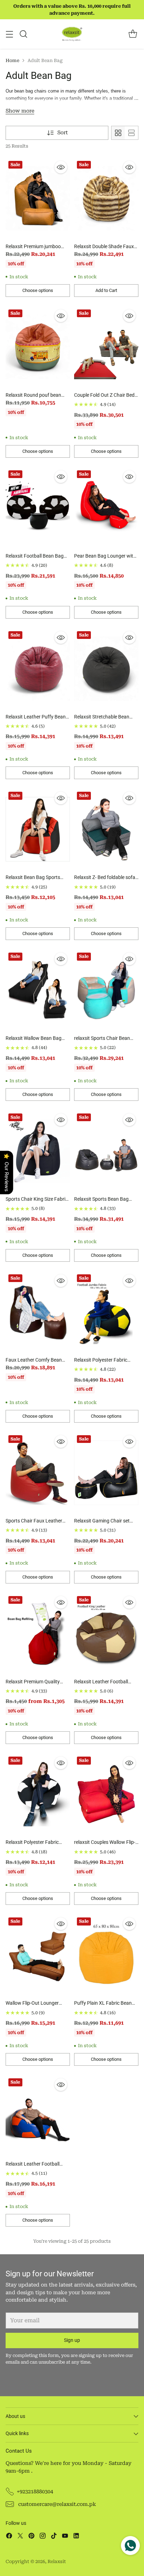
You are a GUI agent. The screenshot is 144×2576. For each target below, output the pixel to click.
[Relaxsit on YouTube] (65, 2537)
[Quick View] (61, 167)
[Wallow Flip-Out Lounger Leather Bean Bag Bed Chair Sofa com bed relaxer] (38, 1955)
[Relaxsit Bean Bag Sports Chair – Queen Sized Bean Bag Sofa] (38, 829)
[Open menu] (9, 34)
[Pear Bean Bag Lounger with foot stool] (106, 508)
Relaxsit (57, 2561)
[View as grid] (118, 133)
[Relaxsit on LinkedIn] (76, 2537)
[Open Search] (23, 34)
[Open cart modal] (133, 34)
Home (12, 60)
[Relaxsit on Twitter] (20, 2537)
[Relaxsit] (72, 34)
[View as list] (131, 133)
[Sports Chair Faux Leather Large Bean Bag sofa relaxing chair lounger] (38, 1473)
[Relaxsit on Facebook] (9, 2537)
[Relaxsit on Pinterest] (31, 2537)
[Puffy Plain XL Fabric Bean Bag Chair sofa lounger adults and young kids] (106, 1955)
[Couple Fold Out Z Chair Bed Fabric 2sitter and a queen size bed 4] (106, 347)
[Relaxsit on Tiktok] (54, 2537)
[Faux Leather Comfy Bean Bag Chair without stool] (38, 1312)
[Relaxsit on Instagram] (43, 2537)
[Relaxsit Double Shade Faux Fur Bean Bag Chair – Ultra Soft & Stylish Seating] (106, 198)
